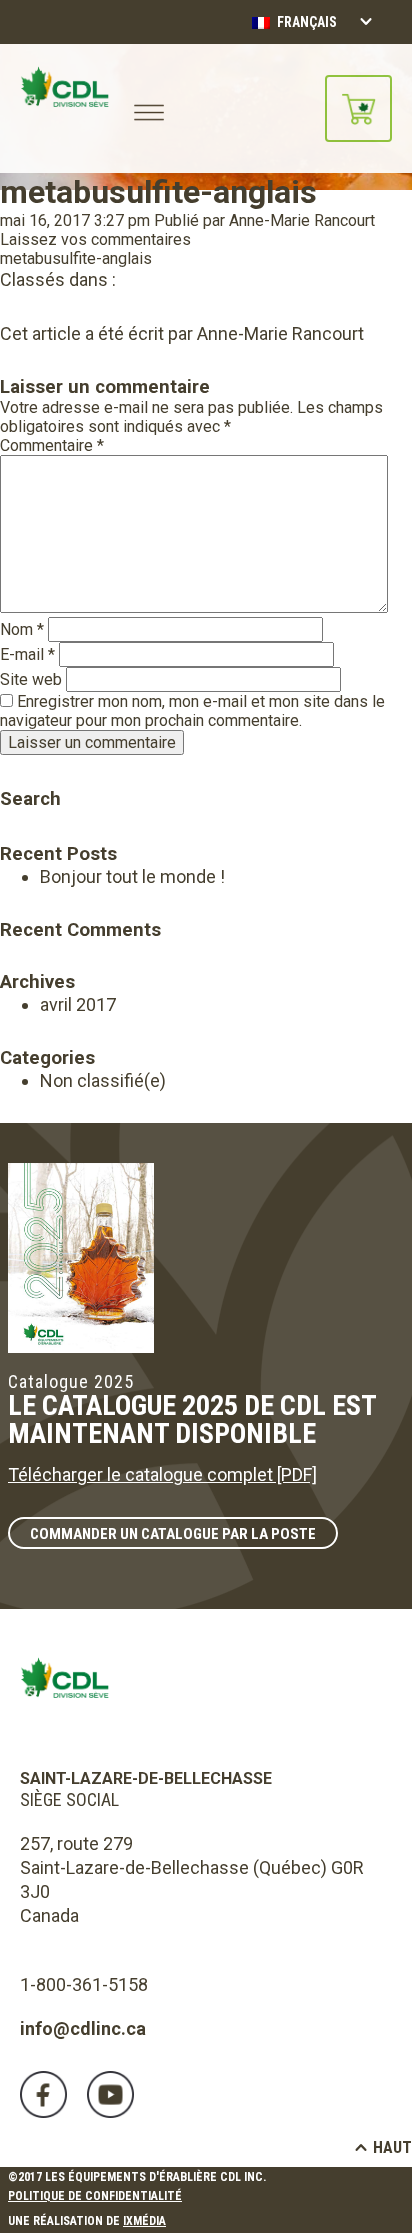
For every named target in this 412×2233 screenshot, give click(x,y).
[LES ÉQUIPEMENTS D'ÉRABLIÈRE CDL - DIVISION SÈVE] (64, 108)
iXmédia (144, 2221)
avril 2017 (78, 1004)
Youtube (110, 2094)
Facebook (43, 2094)
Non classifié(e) (103, 1080)
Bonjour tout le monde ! (132, 876)
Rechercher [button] (13, 770)
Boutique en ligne (358, 108)
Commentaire (52, 445)
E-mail (27, 654)
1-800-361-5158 (84, 1984)
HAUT (392, 2147)
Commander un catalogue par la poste (173, 1534)
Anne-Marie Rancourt (302, 220)
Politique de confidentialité (95, 2196)
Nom (22, 629)
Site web (31, 679)
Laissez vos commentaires (95, 239)
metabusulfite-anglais (158, 192)
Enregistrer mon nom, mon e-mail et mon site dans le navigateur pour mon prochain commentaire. (192, 711)
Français (305, 22)
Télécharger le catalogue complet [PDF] (162, 1474)
